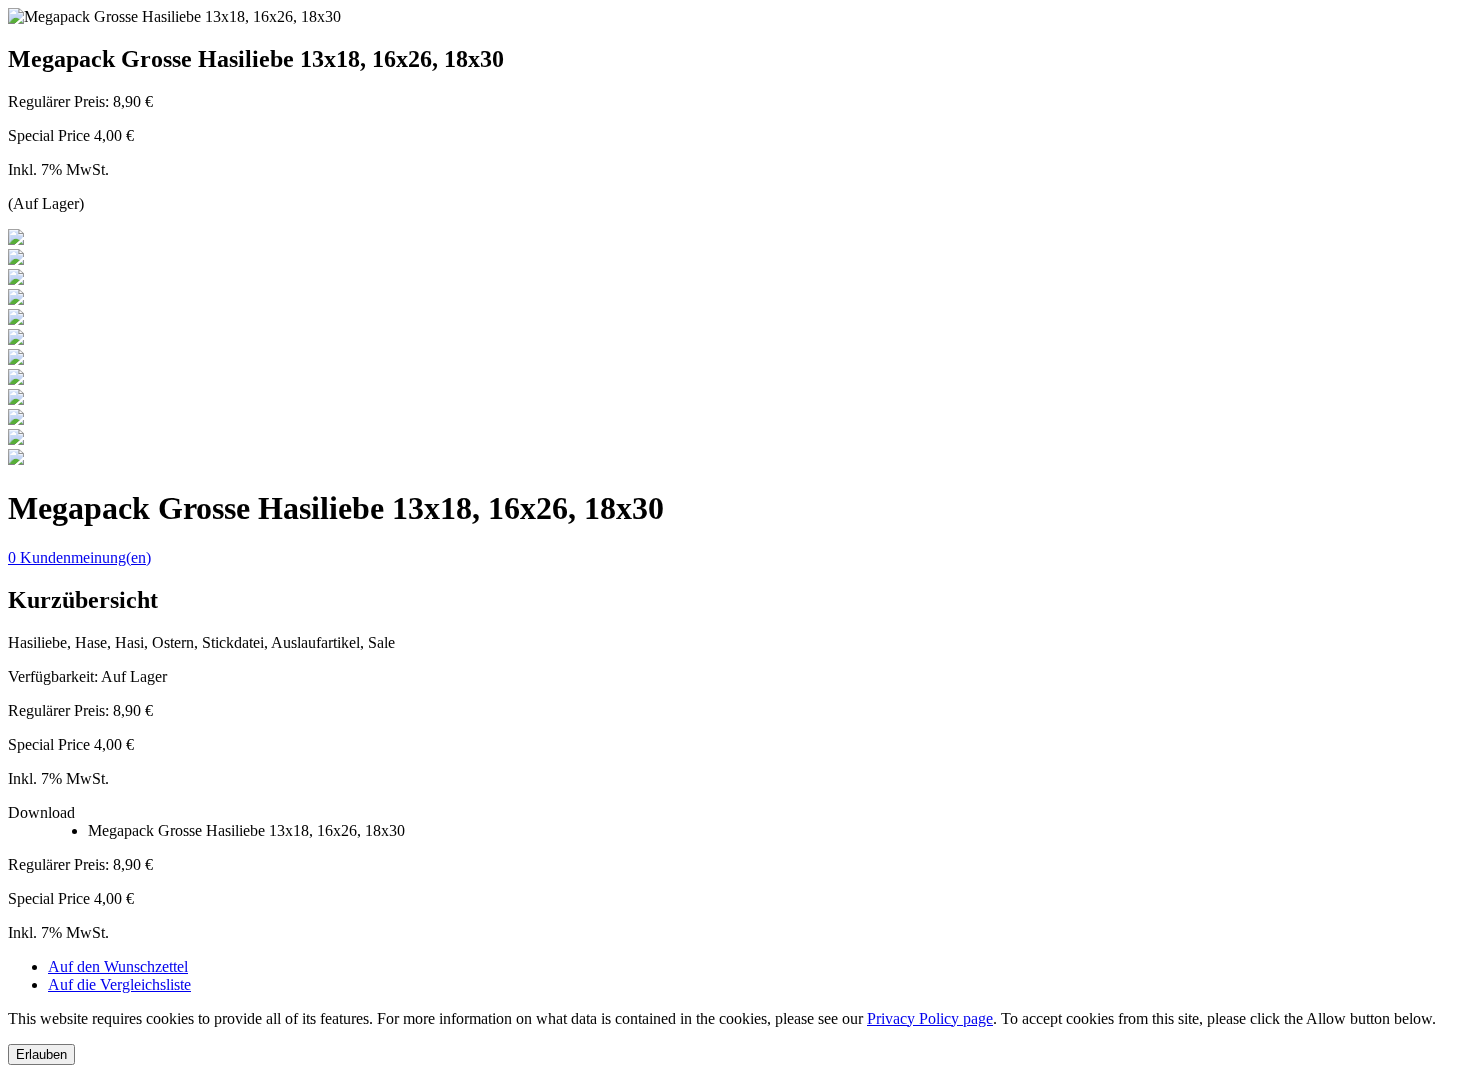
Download (41, 812)
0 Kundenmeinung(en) (79, 557)
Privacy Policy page (930, 1018)
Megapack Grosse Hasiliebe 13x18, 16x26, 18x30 (246, 830)
